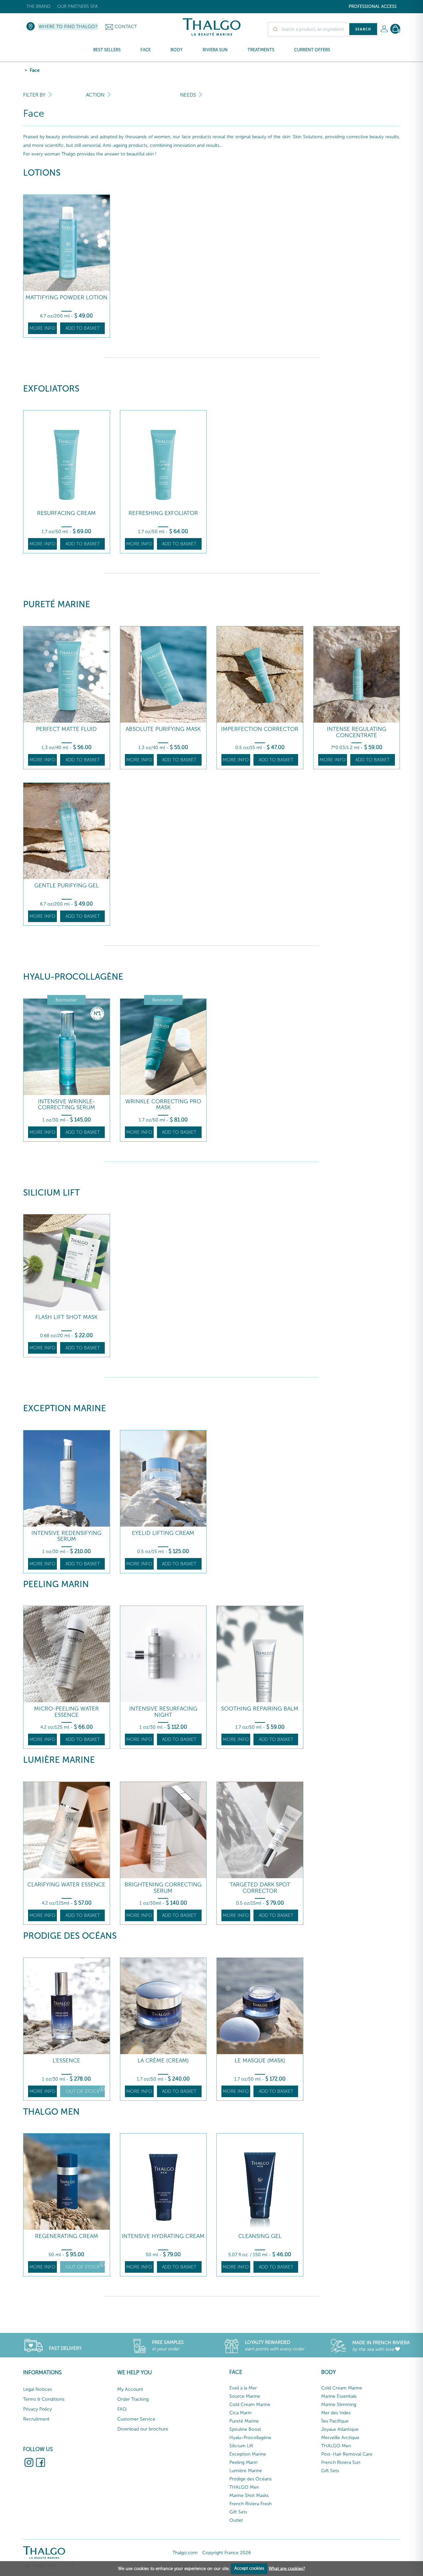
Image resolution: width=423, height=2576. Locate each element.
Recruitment (36, 2419)
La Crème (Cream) (163, 2061)
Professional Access (373, 6)
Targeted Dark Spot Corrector (260, 1888)
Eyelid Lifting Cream (163, 1533)
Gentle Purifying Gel (67, 886)
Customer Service (136, 2419)
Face (35, 70)
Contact (126, 27)
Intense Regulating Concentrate (357, 732)
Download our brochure (143, 2429)
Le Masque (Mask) (260, 2061)
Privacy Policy (38, 2409)
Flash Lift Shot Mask (66, 1317)
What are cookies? (287, 2568)
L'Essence (66, 2061)
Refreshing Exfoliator (163, 513)
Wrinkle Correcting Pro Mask (163, 1104)
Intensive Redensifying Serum (66, 1536)
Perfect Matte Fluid (66, 729)
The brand (38, 6)
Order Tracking (133, 2399)
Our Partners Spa (77, 6)
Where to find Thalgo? (68, 27)
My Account (130, 2389)
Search (363, 29)
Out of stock (83, 2091)
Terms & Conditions (44, 2399)
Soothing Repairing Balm (260, 1709)
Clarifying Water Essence (66, 1885)
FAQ (122, 2409)
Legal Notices (38, 2389)
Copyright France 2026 (227, 2553)
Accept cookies (249, 2568)
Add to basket (83, 328)
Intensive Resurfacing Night (163, 1712)
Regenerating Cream (67, 2236)
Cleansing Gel (260, 2236)
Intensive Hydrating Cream (163, 2236)
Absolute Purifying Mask (163, 729)
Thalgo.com (185, 2553)
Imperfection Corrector (260, 729)
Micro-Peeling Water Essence (66, 1712)
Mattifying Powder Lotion (66, 297)
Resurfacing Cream (66, 513)
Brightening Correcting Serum (163, 1888)
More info (42, 328)
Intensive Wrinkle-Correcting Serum (67, 1104)
